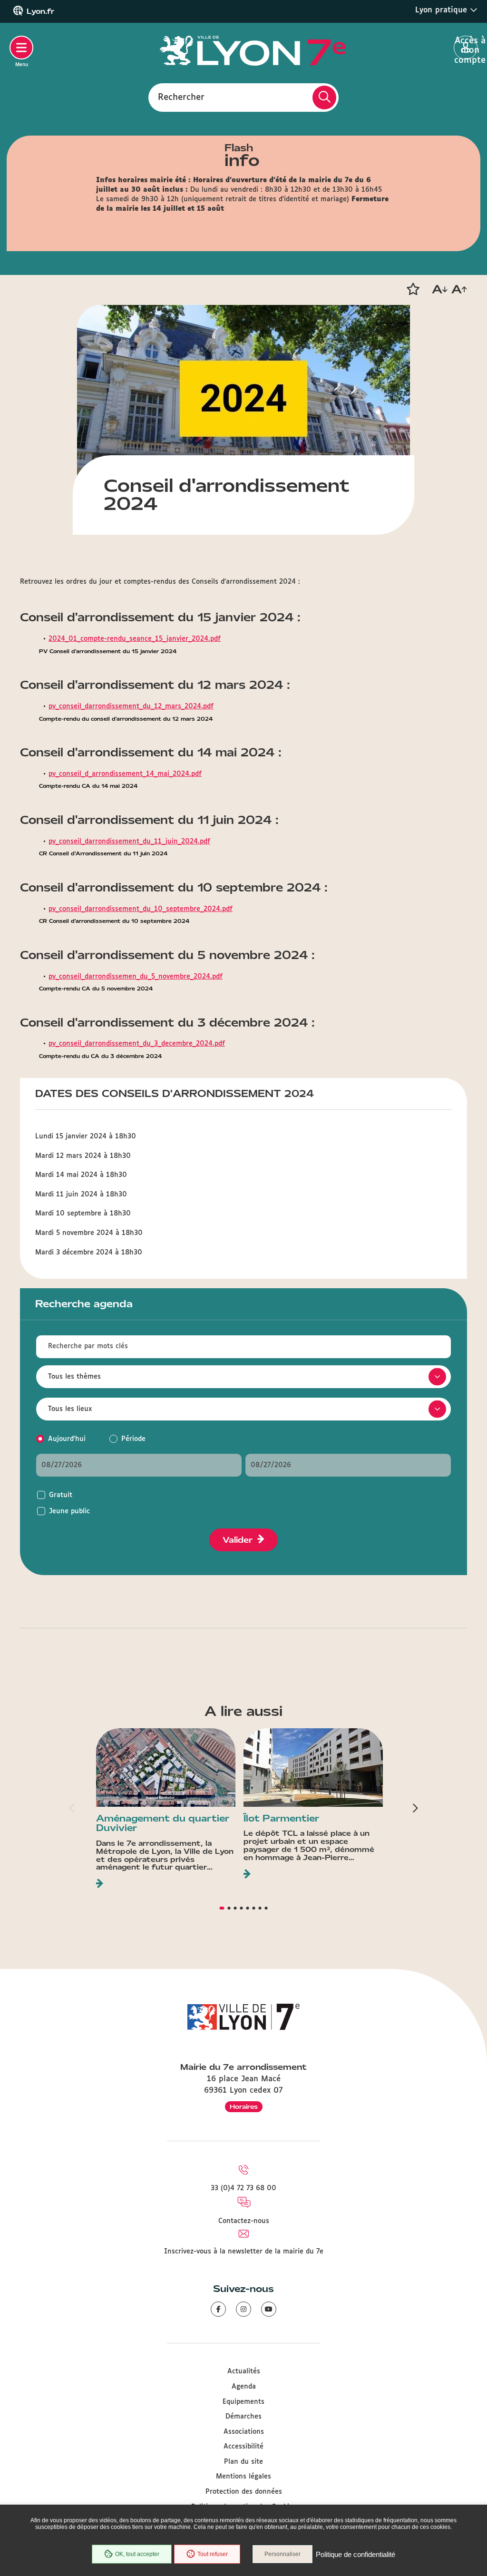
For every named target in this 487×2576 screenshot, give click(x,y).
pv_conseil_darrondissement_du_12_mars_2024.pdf (131, 706)
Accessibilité (243, 2447)
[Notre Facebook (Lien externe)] (218, 2309)
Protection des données (244, 2492)
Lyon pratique (443, 10)
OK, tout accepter (137, 2554)
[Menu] (21, 48)
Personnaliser (282, 2554)
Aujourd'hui (67, 1439)
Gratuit (61, 1495)
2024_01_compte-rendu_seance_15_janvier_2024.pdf (135, 639)
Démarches (243, 2417)
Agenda (244, 2387)
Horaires (244, 2107)
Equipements (243, 2402)
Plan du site (243, 2462)
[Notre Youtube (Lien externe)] (269, 2309)
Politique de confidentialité (356, 2554)
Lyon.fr (40, 11)
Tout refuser (213, 2554)
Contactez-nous (244, 2221)
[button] (413, 289)
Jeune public (69, 1511)
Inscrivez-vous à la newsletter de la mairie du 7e (244, 2252)
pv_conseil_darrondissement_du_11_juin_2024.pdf (129, 842)
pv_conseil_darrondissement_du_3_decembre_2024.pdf (137, 1044)
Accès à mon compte (466, 48)
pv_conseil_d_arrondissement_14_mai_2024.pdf (125, 774)
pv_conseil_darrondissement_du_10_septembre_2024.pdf (141, 909)
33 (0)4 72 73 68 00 (243, 2188)
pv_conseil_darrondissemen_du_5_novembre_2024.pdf (136, 977)
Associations (244, 2432)
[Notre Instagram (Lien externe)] (243, 2309)
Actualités (244, 2371)
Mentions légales (243, 2477)
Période (133, 1439)
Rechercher (181, 97)
